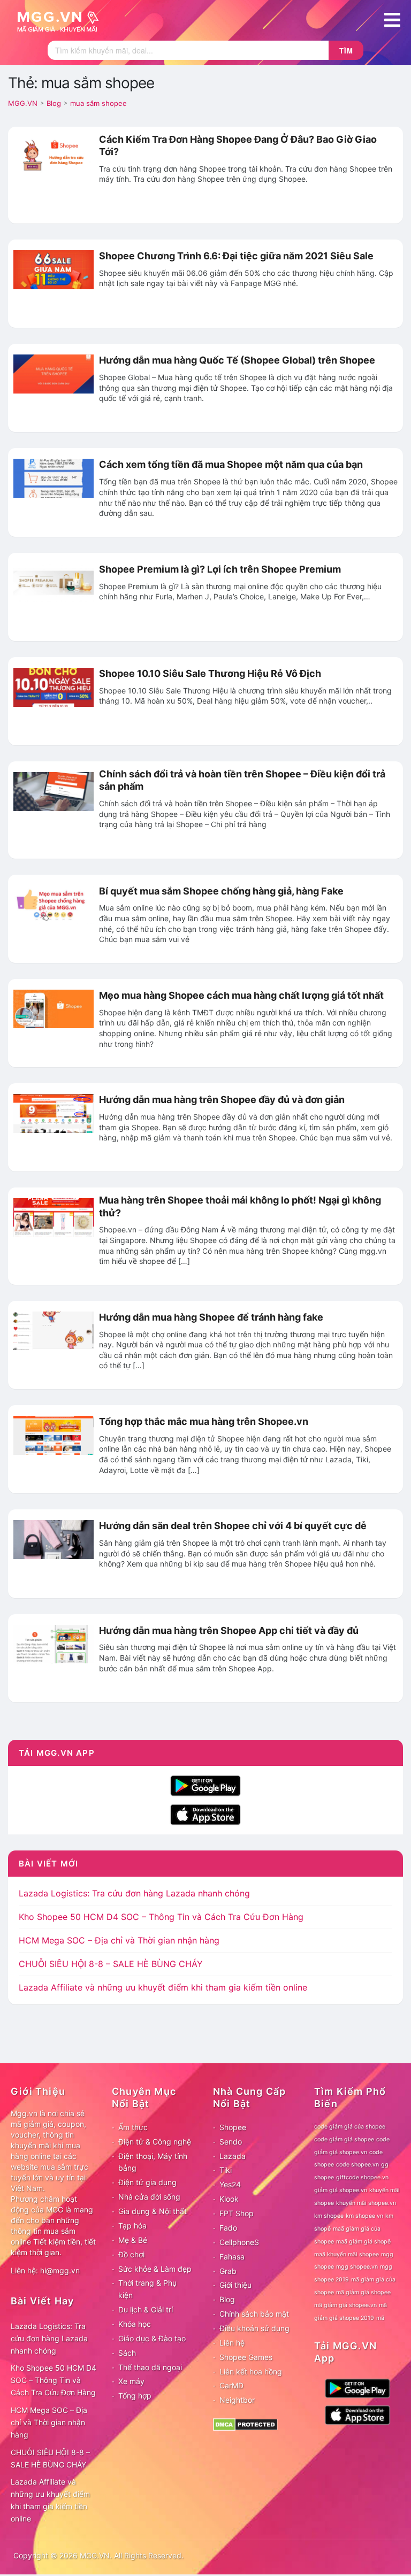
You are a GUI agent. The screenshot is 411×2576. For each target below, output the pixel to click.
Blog (227, 2299)
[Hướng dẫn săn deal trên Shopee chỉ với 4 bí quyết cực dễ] (54, 1539)
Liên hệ (232, 2343)
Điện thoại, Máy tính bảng (153, 2162)
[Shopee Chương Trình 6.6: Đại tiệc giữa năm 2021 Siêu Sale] (54, 269)
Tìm (346, 51)
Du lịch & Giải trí (146, 2309)
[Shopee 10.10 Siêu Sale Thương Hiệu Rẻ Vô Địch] (54, 687)
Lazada (233, 2156)
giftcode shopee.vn (362, 2177)
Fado (228, 2228)
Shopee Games (246, 2357)
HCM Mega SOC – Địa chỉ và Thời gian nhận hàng (119, 1940)
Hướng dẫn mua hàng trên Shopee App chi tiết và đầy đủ (229, 1630)
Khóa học (135, 2324)
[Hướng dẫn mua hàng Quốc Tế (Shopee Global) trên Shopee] (54, 373)
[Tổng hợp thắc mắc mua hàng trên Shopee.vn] (54, 1434)
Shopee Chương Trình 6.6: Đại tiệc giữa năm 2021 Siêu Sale (236, 256)
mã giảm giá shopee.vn (345, 2305)
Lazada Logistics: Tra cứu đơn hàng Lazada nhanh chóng (134, 1893)
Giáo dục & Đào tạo (152, 2338)
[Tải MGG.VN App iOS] (205, 1814)
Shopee (233, 2127)
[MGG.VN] (62, 20)
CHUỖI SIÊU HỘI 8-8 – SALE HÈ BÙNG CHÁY (111, 1964)
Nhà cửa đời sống (149, 2197)
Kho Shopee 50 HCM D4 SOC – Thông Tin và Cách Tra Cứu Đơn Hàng (161, 1917)
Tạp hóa (132, 2226)
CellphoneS (239, 2242)
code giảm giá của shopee (350, 2127)
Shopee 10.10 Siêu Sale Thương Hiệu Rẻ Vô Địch (210, 673)
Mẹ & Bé (133, 2240)
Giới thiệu (235, 2285)
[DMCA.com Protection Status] (245, 2424)
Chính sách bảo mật (254, 2314)
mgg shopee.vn (357, 2267)
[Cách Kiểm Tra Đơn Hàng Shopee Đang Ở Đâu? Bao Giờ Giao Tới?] (54, 156)
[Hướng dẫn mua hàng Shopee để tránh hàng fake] (54, 1330)
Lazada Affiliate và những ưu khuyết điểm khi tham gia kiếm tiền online (163, 1987)
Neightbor (237, 2400)
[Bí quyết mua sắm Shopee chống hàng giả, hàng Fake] (54, 904)
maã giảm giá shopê (363, 2242)
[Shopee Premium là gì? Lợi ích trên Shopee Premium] (54, 582)
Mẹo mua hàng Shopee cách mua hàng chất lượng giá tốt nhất (241, 995)
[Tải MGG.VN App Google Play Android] (205, 1785)
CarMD (231, 2385)
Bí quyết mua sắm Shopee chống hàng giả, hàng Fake (221, 891)
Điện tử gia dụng (147, 2182)
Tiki (226, 2170)
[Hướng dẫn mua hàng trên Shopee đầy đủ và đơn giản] (54, 1113)
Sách (127, 2353)
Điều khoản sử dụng (254, 2328)
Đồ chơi (131, 2254)
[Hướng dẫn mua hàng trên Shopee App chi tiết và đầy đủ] (54, 1643)
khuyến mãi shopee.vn (366, 2203)
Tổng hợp (135, 2396)
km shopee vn (364, 2216)
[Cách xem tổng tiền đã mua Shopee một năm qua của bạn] (54, 477)
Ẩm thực (133, 2127)
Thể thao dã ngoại (150, 2367)
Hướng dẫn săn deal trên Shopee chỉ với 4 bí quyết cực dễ (233, 1526)
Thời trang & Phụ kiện (147, 2289)
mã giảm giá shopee (363, 2292)
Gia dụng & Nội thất (153, 2211)
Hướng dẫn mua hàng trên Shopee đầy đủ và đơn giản (222, 1100)
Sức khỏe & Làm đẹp (155, 2269)
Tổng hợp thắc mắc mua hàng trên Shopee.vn (204, 1421)
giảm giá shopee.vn (341, 2190)
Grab (228, 2271)
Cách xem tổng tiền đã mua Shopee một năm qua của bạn (231, 464)
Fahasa (232, 2257)
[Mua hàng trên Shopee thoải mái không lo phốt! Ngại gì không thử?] (54, 1217)
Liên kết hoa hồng (251, 2371)
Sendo (231, 2142)
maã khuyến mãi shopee (347, 2254)
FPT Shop (237, 2213)
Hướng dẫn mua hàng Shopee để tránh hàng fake (211, 1317)
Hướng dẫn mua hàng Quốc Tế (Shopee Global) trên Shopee (237, 360)
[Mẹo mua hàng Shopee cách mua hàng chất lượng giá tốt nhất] (54, 1008)
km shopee (329, 2216)
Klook (229, 2199)
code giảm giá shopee (344, 2139)
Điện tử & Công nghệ (155, 2142)
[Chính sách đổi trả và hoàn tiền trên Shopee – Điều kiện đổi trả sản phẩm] (54, 791)
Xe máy (131, 2381)
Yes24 (230, 2184)
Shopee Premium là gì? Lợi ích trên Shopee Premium (220, 569)
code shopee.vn (357, 2165)
